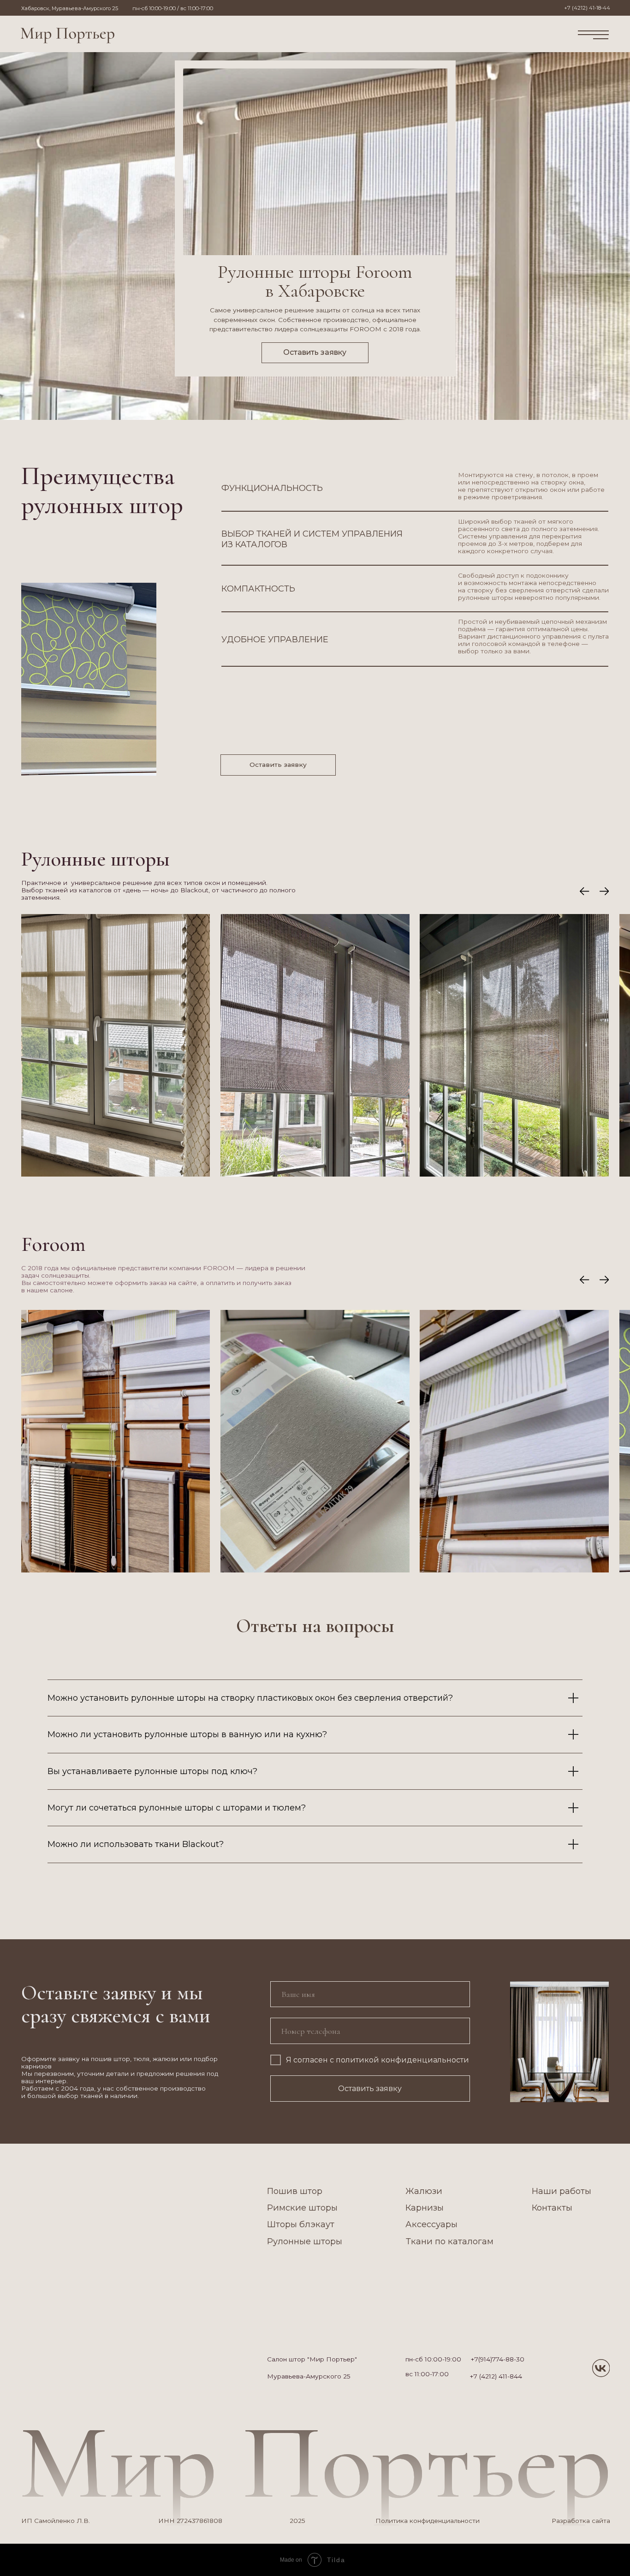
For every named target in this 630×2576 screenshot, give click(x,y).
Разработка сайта (581, 2521)
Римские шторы (302, 2208)
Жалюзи (424, 2191)
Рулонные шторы (305, 2241)
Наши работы (562, 2191)
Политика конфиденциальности (428, 2521)
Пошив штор (295, 2191)
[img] (68, 35)
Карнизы (425, 2208)
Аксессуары (431, 2224)
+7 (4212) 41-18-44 (587, 8)
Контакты (552, 2208)
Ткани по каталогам (450, 2241)
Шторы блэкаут (301, 2224)
